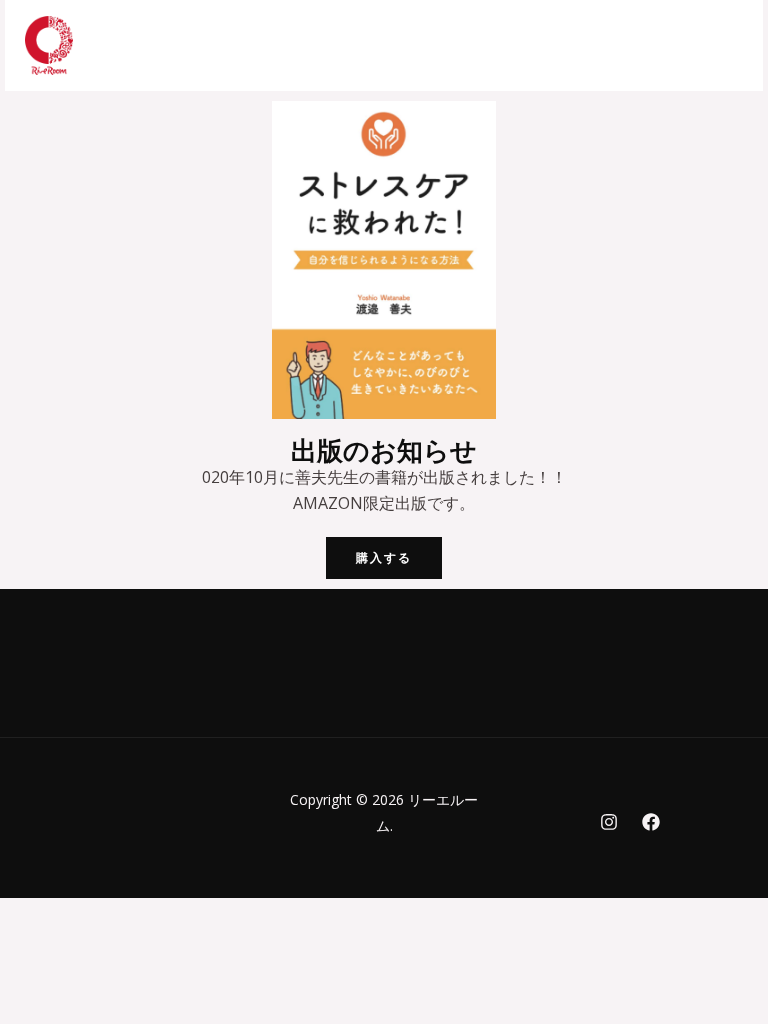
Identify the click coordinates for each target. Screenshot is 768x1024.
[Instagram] (609, 822)
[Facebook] (651, 822)
